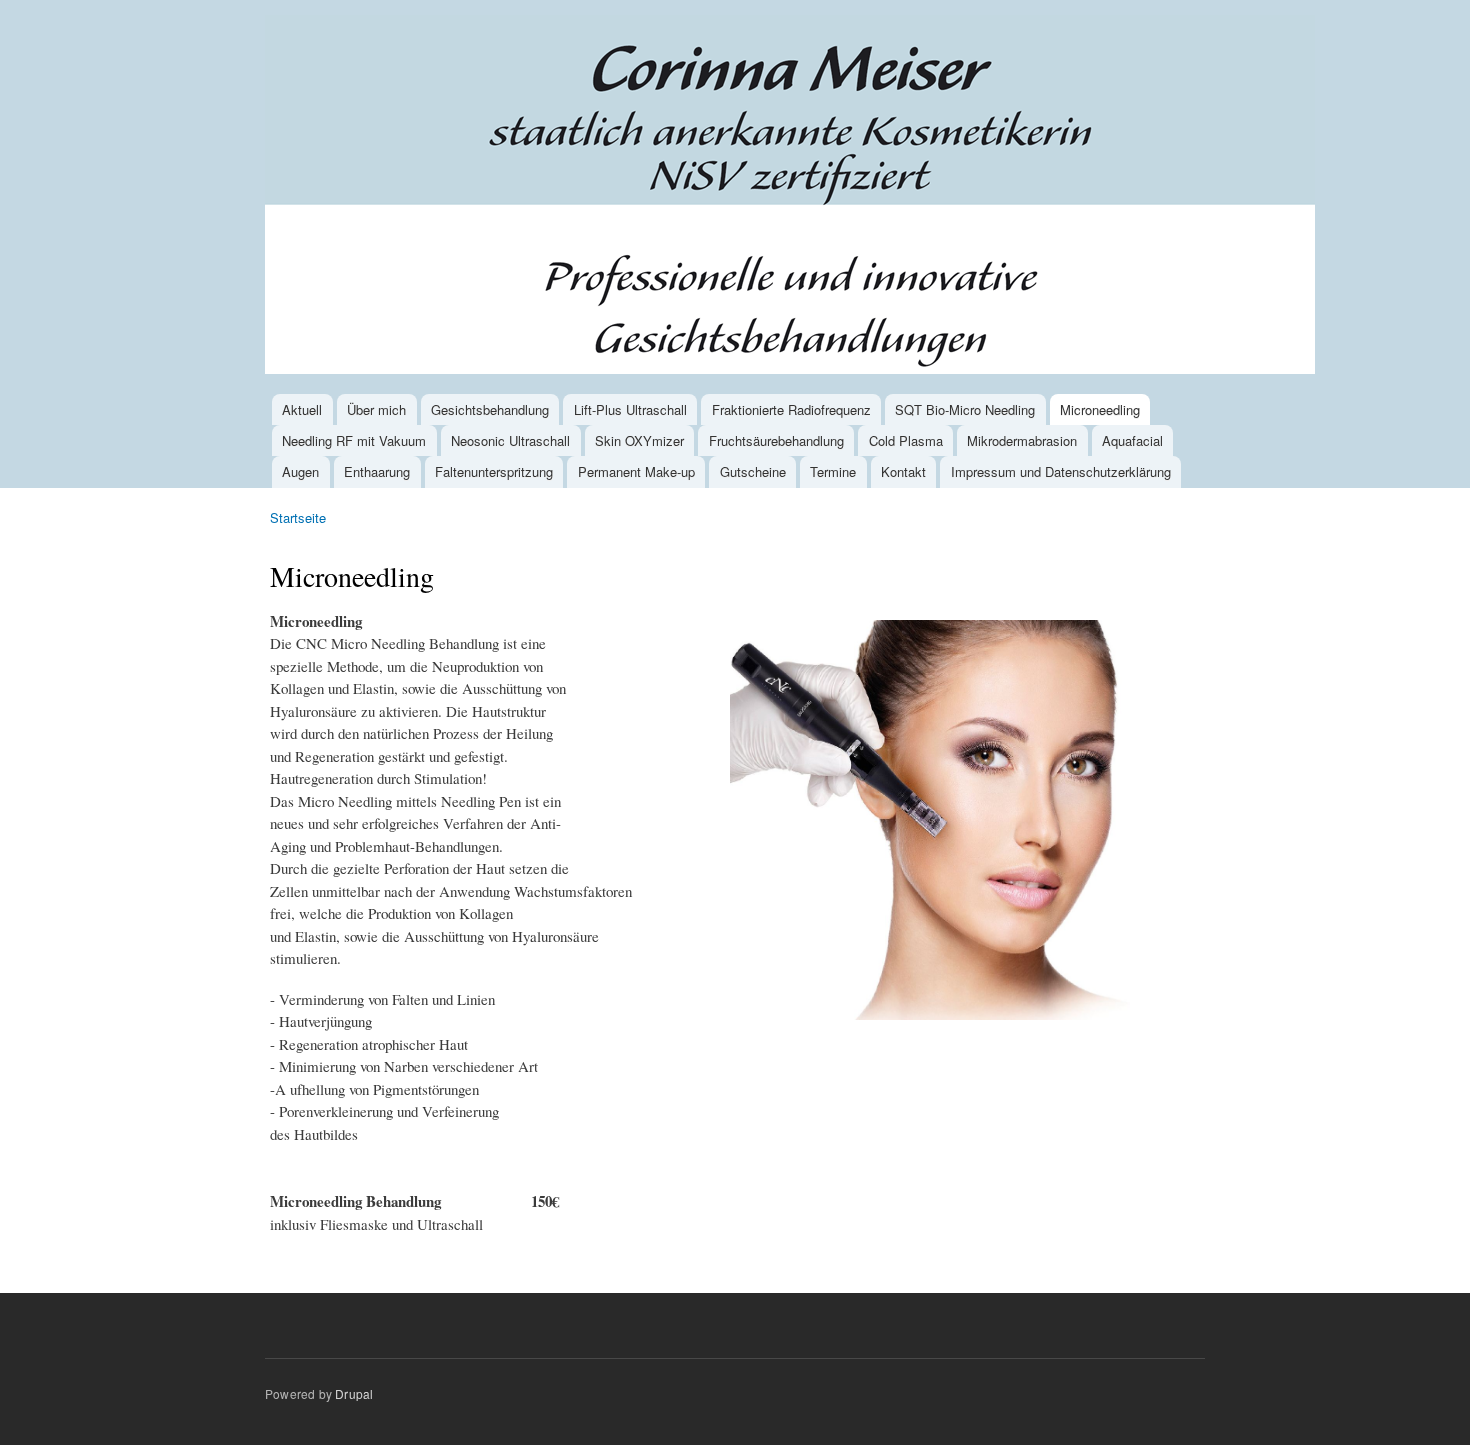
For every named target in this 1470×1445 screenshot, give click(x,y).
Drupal (354, 1393)
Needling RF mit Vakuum (354, 440)
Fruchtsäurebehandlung (776, 440)
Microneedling (1100, 409)
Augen (300, 471)
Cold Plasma (906, 440)
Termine (833, 471)
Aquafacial (1132, 440)
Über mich (376, 409)
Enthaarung (377, 471)
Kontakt (903, 471)
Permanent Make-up (636, 471)
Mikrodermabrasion (1022, 440)
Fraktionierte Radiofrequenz (791, 409)
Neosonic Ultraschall (510, 440)
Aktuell (302, 409)
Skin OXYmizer (639, 440)
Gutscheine (753, 471)
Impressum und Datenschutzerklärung (1061, 471)
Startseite (298, 517)
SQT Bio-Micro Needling (965, 409)
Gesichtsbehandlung (490, 409)
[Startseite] (792, 197)
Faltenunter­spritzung (494, 471)
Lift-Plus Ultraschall (630, 409)
